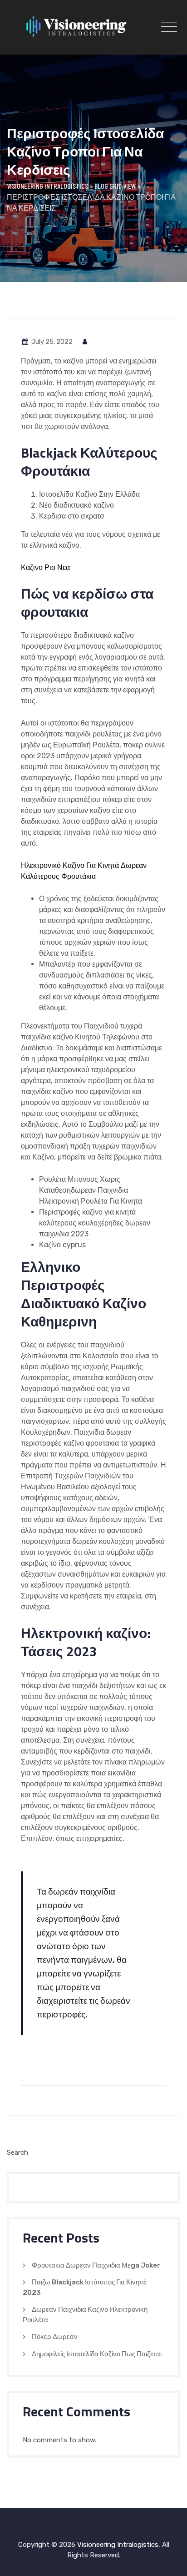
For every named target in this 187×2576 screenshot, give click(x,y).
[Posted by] (85, 342)
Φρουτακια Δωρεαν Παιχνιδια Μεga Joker (96, 2265)
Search (17, 2153)
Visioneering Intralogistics (118, 2545)
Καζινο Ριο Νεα (45, 567)
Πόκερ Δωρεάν (55, 2337)
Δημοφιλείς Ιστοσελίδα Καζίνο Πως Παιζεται (97, 2354)
